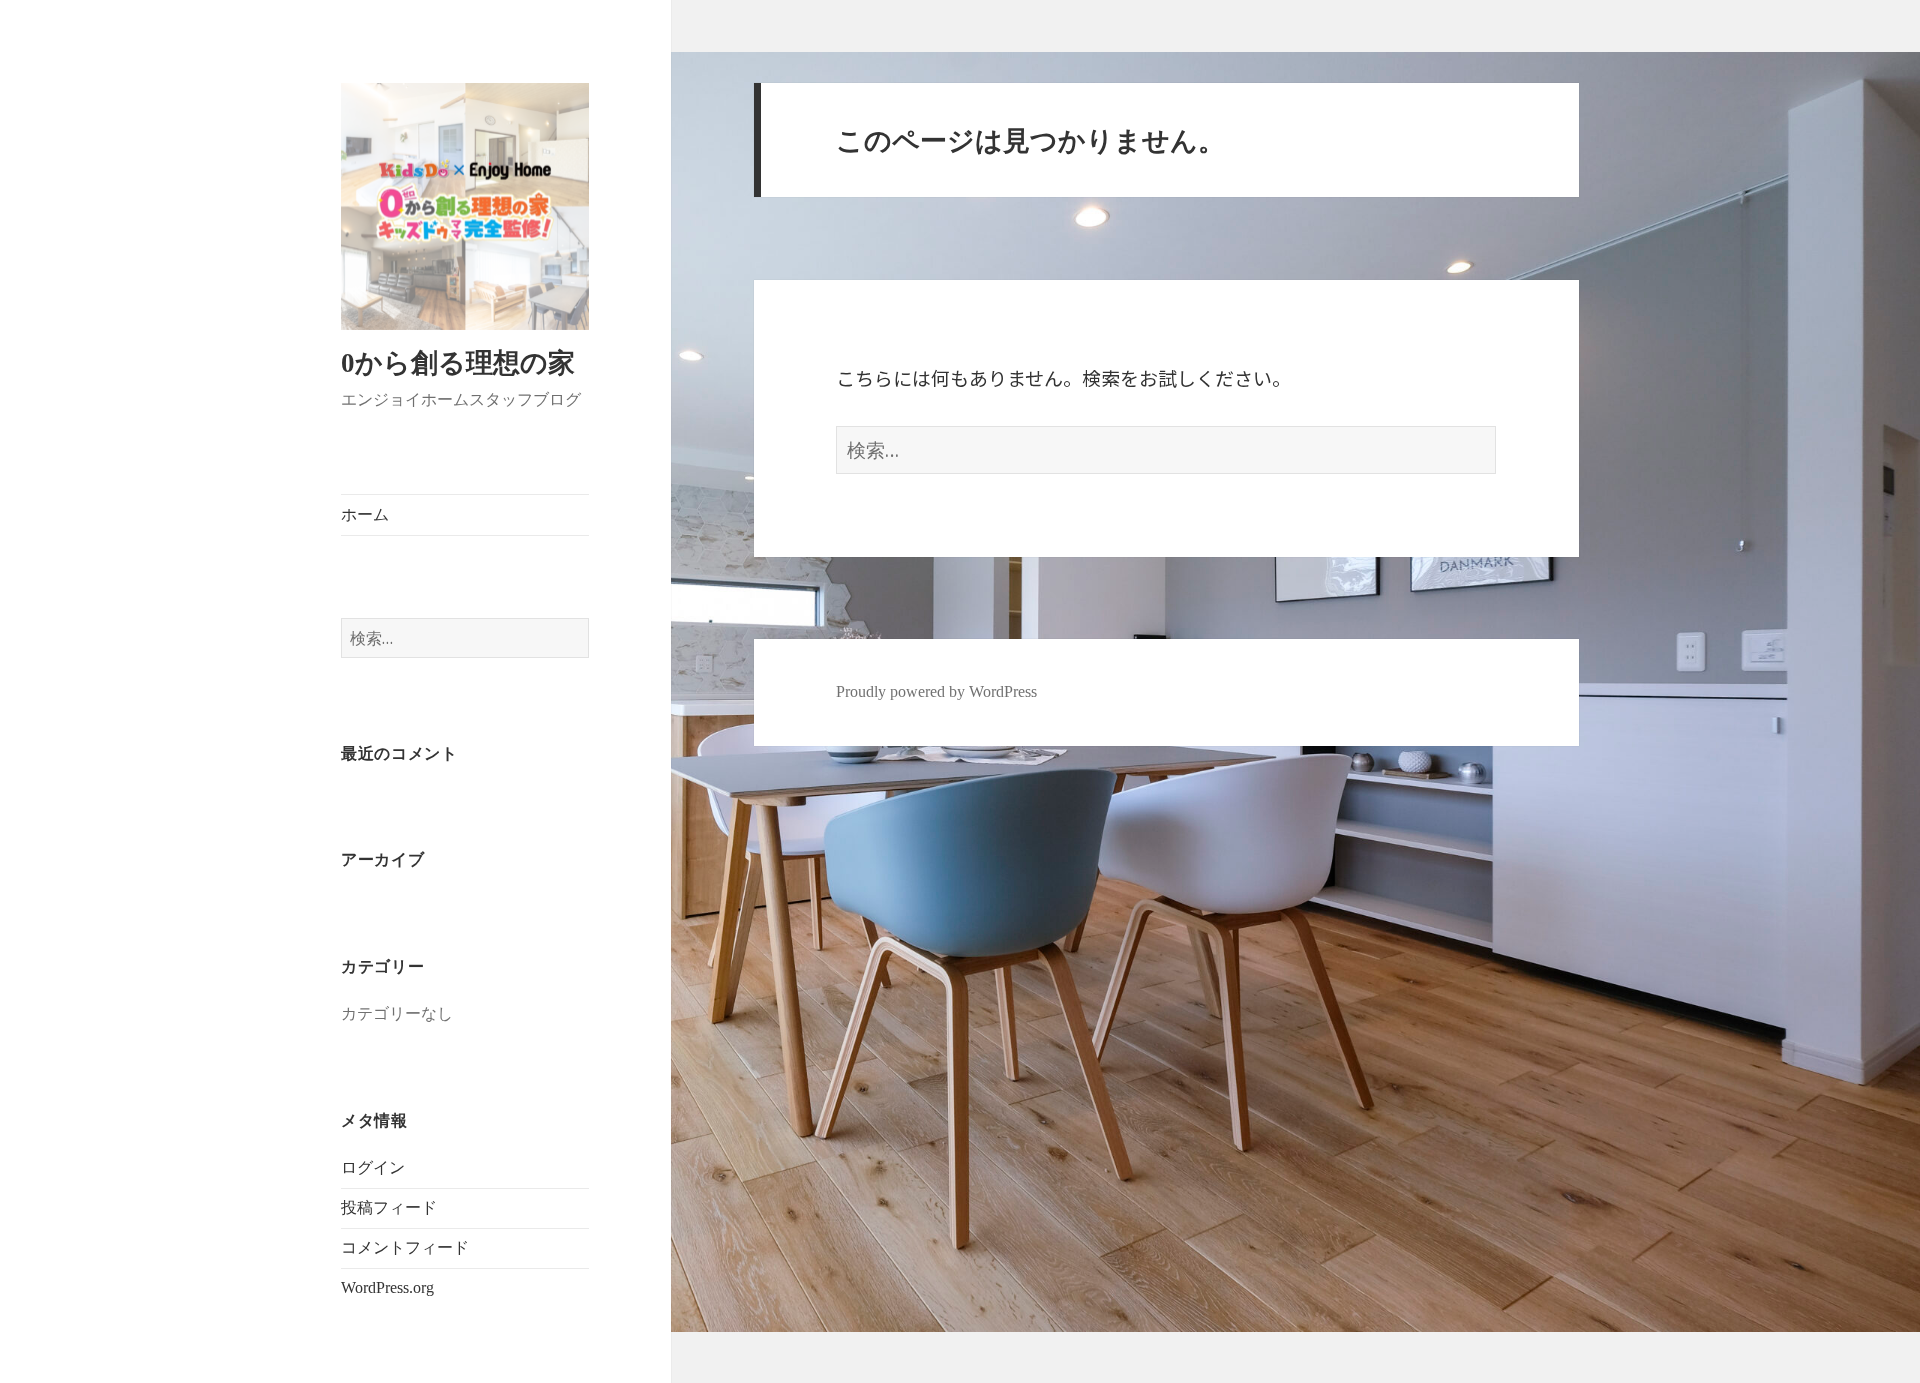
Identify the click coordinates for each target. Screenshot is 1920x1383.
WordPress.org (387, 1287)
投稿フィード (389, 1207)
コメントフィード (405, 1247)
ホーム (365, 514)
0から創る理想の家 (458, 363)
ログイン (373, 1167)
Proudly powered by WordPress (936, 691)
